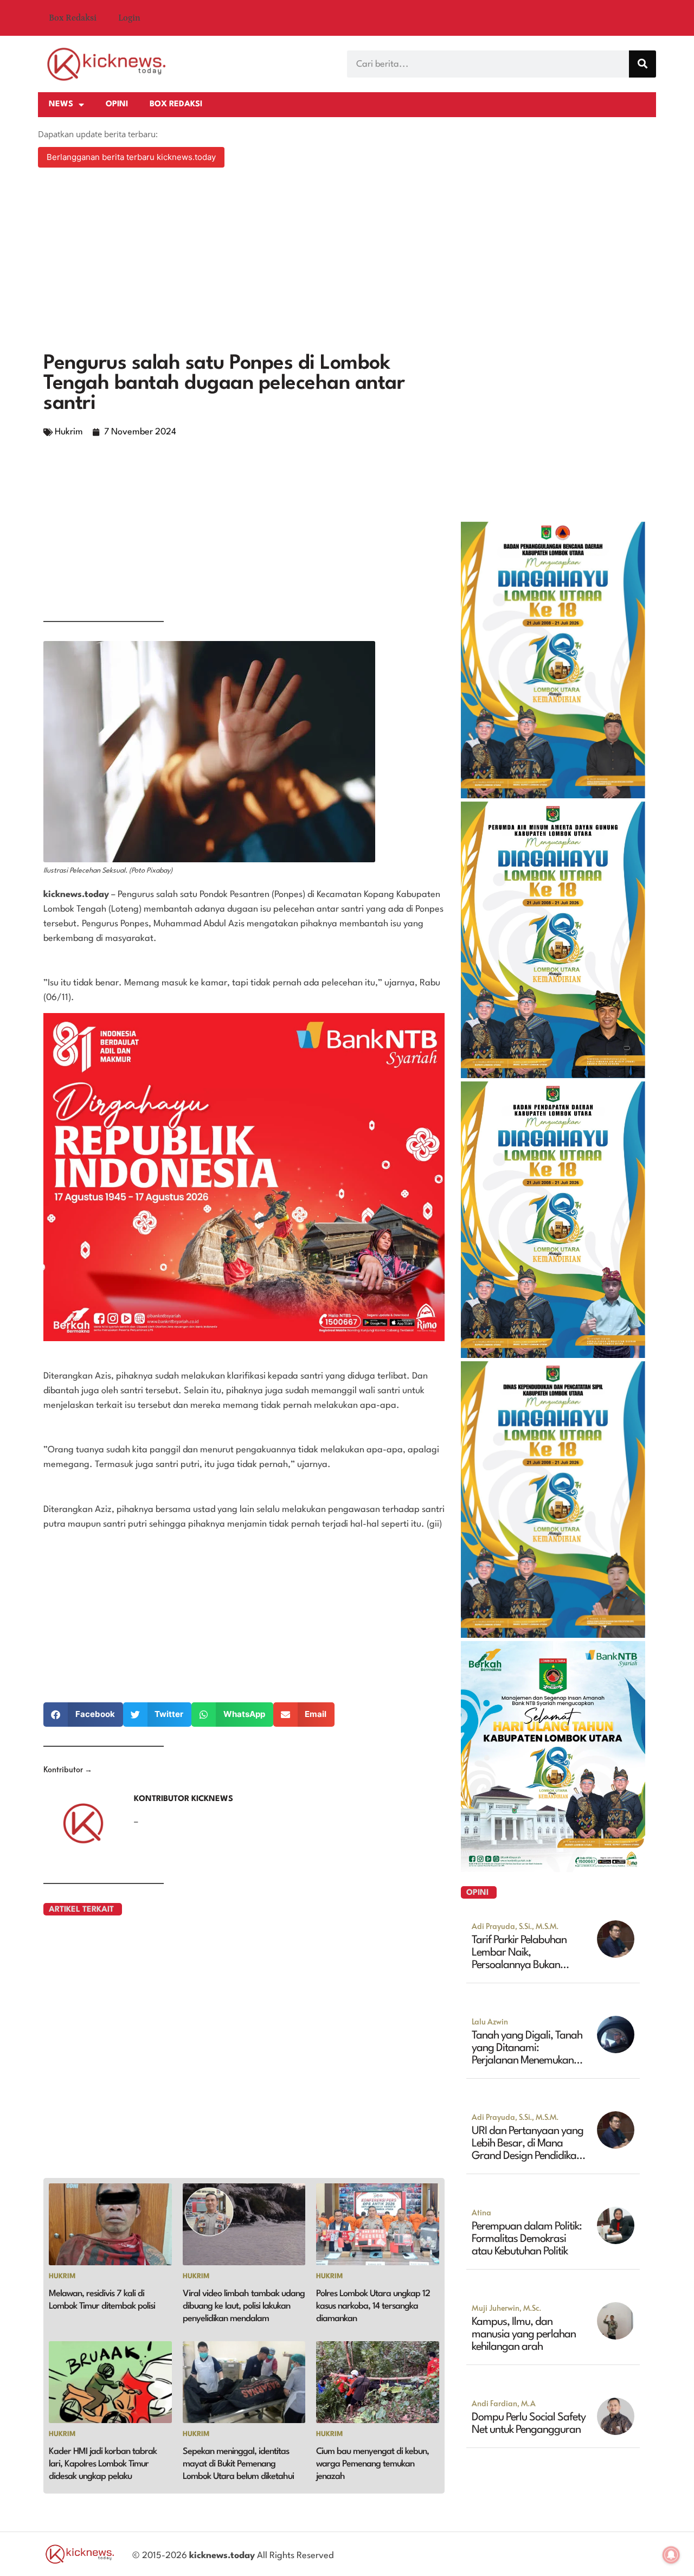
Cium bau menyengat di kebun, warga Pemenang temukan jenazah (372, 2464)
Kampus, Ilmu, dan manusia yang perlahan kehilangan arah (524, 2335)
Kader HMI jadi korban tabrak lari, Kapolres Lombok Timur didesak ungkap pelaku (103, 2464)
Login (129, 18)
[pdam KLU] (553, 1075)
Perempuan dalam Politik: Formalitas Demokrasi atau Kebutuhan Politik (527, 2239)
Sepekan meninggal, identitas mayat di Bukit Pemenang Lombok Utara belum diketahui (238, 2464)
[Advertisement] (347, 261)
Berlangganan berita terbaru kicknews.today (131, 157)
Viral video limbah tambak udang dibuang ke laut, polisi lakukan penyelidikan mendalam (244, 2306)
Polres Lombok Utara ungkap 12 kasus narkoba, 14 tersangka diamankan (373, 2306)
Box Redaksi (73, 18)
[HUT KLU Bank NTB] (553, 1869)
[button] (83, 1715)
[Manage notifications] (671, 2555)
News (61, 104)
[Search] (642, 64)
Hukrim (69, 432)
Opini (117, 104)
